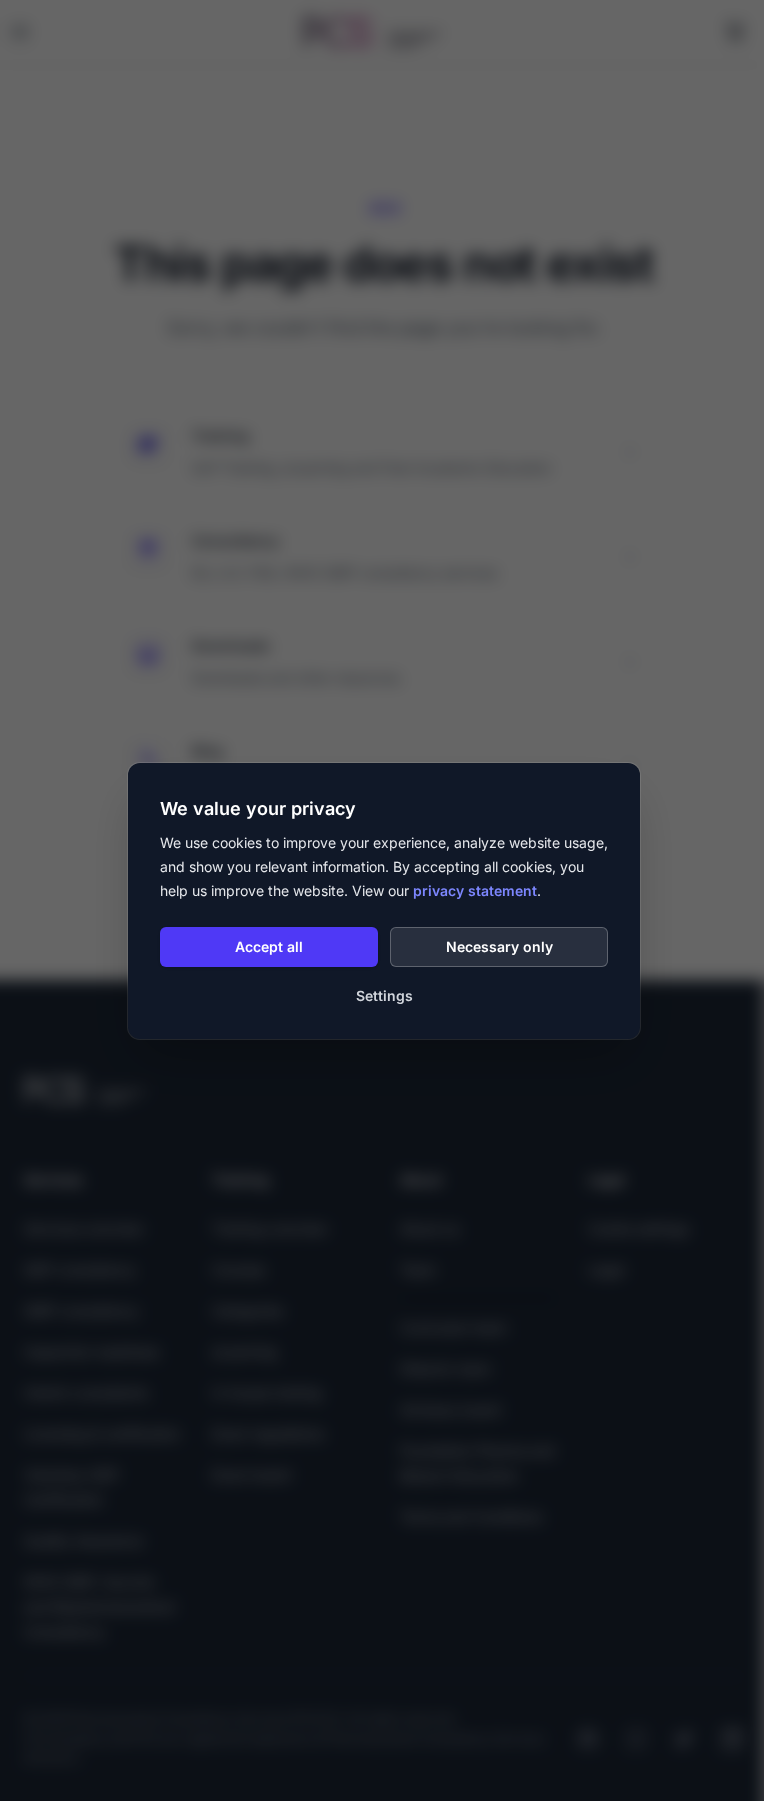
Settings (384, 995)
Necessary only (499, 946)
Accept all (269, 946)
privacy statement (475, 890)
